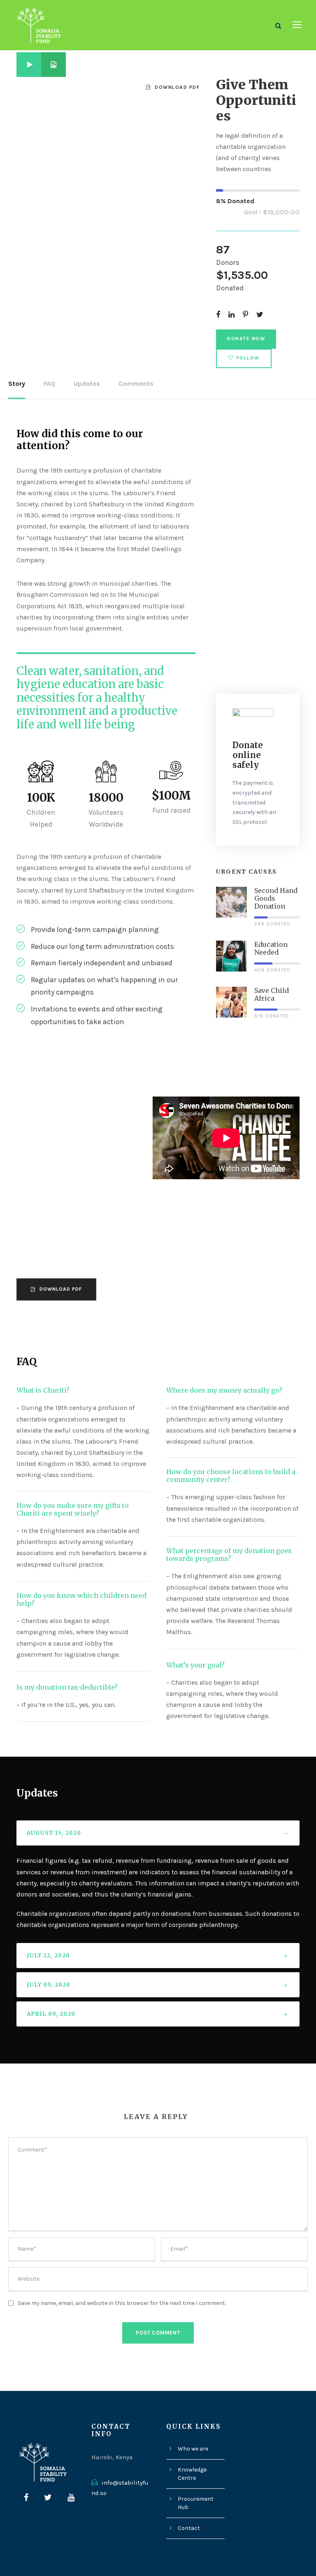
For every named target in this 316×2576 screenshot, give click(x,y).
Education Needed (271, 948)
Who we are (193, 2449)
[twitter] (48, 2498)
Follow (248, 358)
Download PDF (177, 87)
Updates (87, 384)
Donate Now (246, 339)
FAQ (49, 384)
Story (17, 384)
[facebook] (26, 2498)
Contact (189, 2528)
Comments (136, 384)
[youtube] (71, 2498)
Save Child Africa (272, 994)
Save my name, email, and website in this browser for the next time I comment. (122, 2303)
